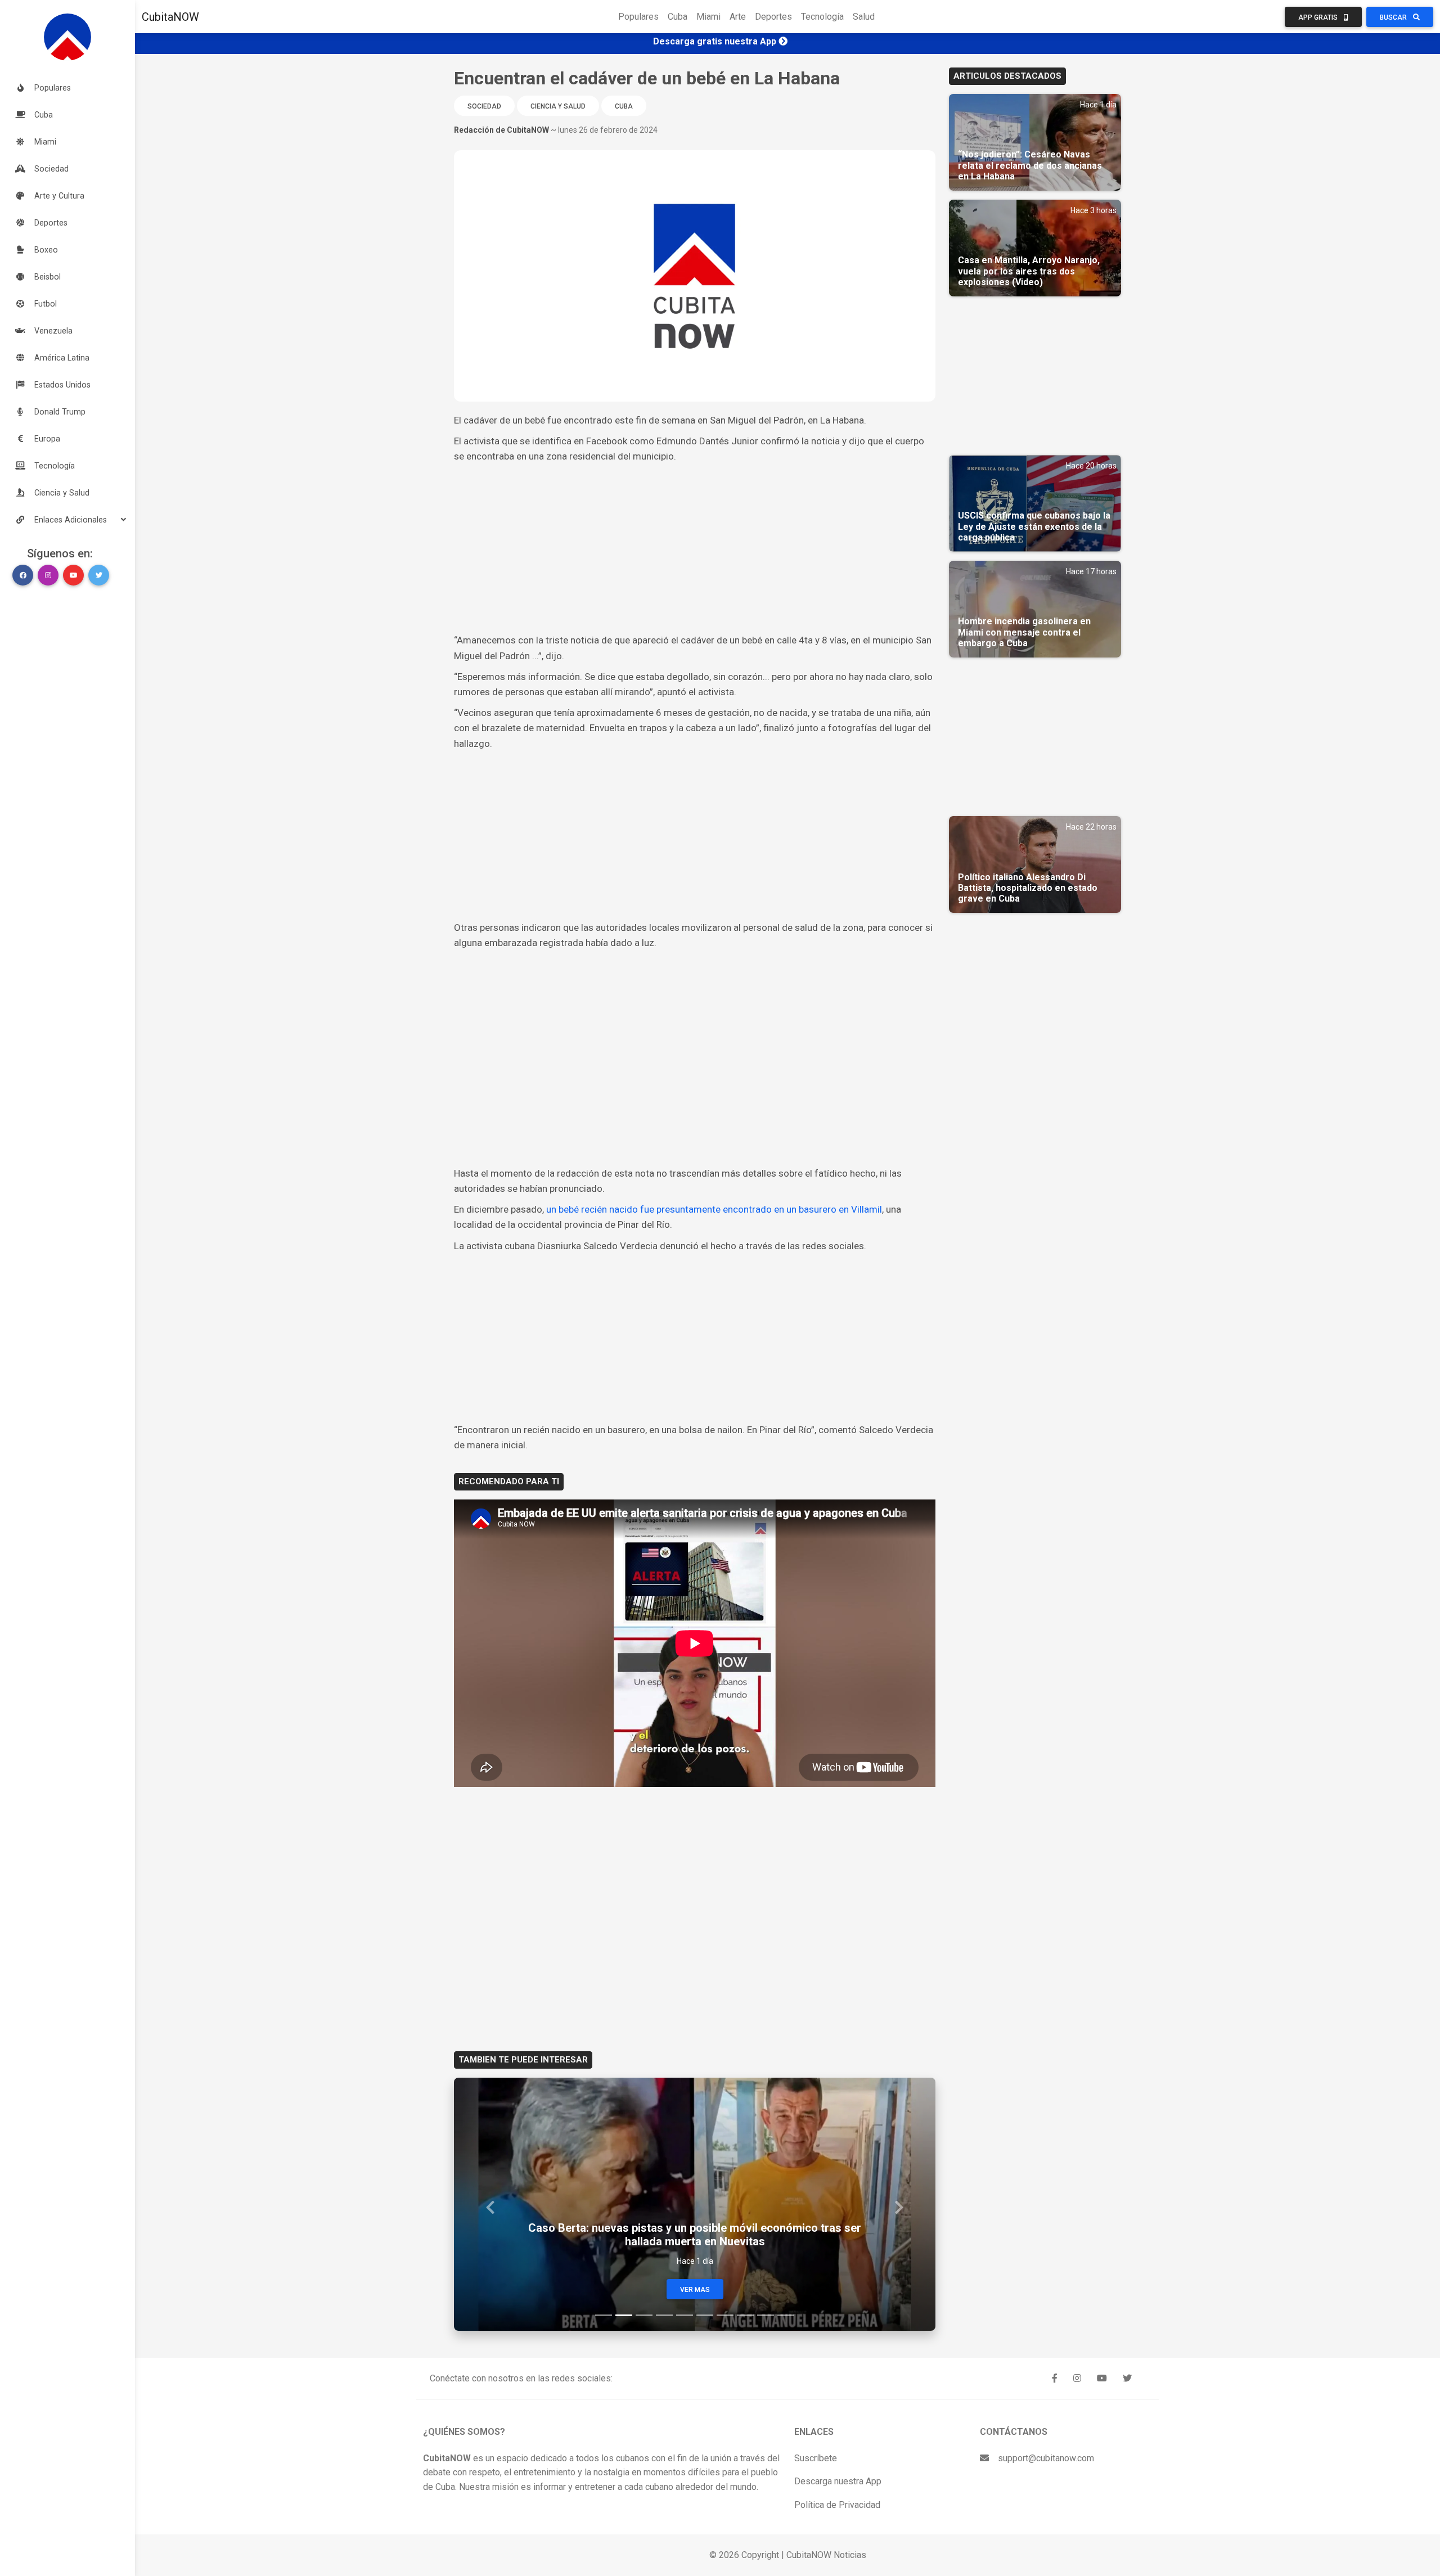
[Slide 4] (664, 2315)
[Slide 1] (604, 2315)
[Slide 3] (644, 2315)
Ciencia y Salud (558, 106)
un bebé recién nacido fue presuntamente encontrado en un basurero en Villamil (714, 1209)
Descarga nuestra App (838, 2481)
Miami (708, 17)
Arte (738, 17)
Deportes (773, 17)
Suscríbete (816, 2458)
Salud (864, 17)
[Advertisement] (695, 548)
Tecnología (822, 17)
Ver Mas (695, 2290)
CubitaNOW (170, 17)
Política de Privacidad (837, 2505)
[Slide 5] (685, 2315)
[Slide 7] (725, 2315)
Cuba (678, 17)
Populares (638, 17)
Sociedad (484, 106)
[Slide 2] (624, 2315)
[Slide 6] (705, 2315)
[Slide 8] (745, 2315)
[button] (67, 520)
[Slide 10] (786, 2315)
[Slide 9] (766, 2315)
